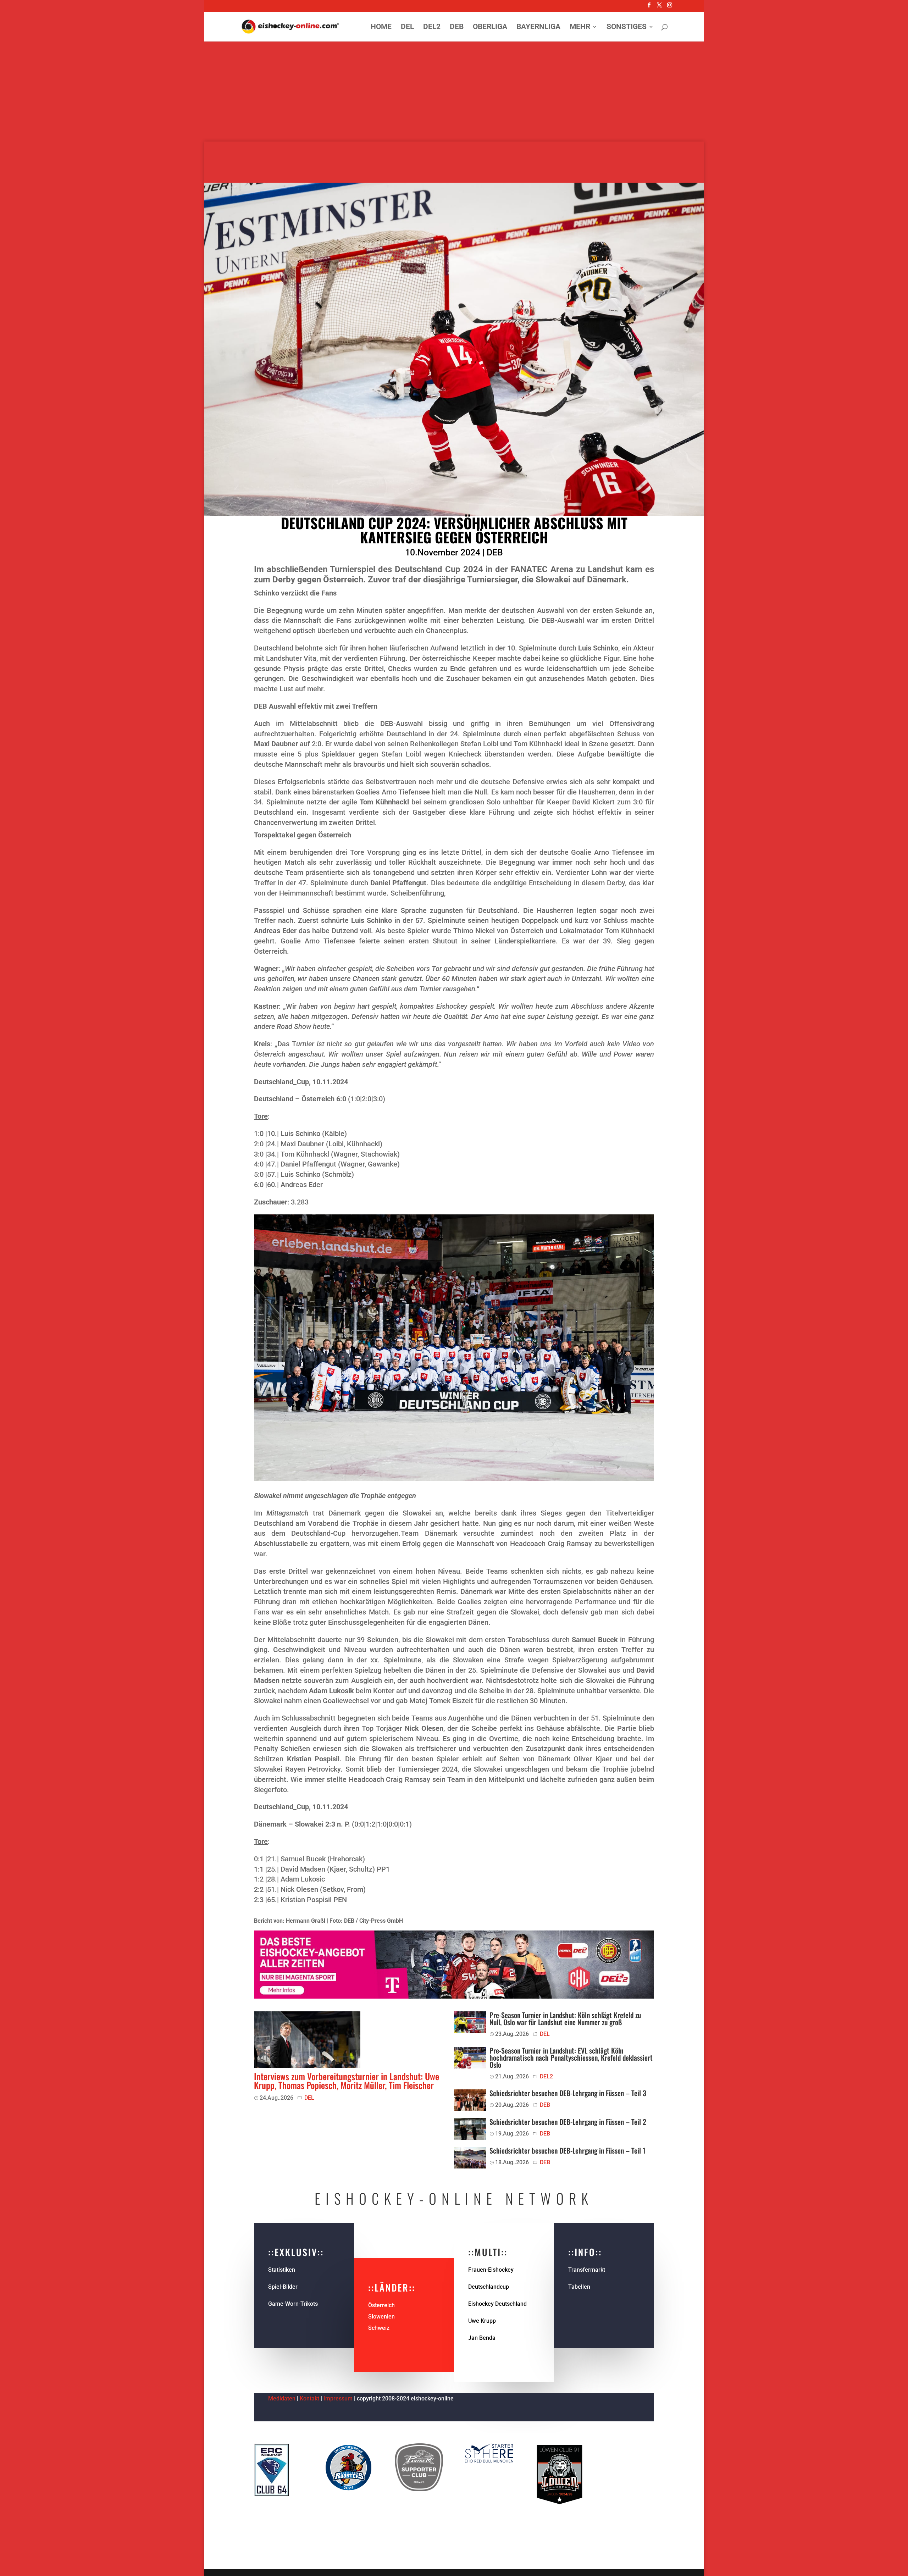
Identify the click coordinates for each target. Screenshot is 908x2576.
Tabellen (579, 2287)
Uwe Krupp (482, 2321)
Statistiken (282, 2270)
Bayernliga (538, 27)
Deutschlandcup (489, 2287)
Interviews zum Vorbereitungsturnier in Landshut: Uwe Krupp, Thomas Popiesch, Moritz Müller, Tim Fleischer (347, 2081)
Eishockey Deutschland (497, 2304)
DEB (457, 27)
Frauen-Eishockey (491, 2270)
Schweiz (379, 2328)
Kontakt (309, 2398)
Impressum (339, 2398)
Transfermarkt (587, 2270)
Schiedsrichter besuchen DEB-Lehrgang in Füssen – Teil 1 (567, 2150)
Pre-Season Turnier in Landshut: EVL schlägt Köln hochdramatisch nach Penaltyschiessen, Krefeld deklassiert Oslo (571, 2057)
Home (381, 27)
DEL (407, 27)
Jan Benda (482, 2338)
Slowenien (381, 2317)
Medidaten (282, 2398)
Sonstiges (627, 27)
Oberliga (490, 27)
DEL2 (432, 27)
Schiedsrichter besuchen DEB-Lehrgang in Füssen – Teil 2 (568, 2122)
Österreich (381, 2305)
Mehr (580, 27)
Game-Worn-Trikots (293, 2304)
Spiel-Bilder (283, 2287)
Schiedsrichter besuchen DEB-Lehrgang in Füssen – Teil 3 (568, 2093)
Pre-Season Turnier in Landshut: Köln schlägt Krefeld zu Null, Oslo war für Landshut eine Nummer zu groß (565, 2018)
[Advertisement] (454, 92)
